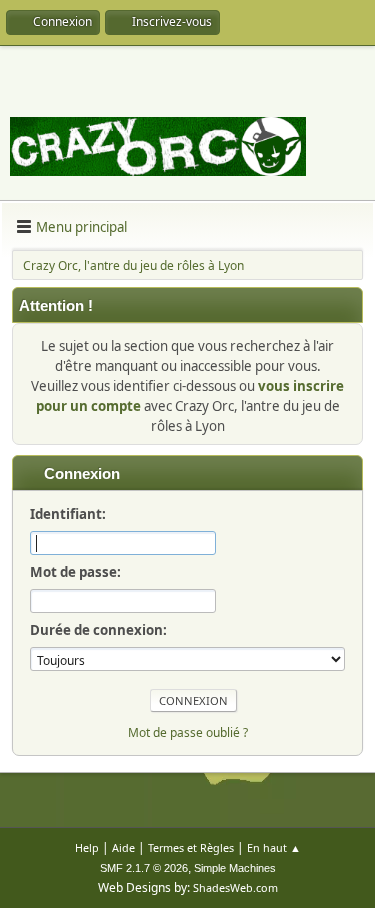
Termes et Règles (191, 847)
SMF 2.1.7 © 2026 (144, 868)
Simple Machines (235, 868)
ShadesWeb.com (235, 887)
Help (87, 847)
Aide (123, 847)
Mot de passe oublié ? (188, 732)
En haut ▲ (274, 847)
